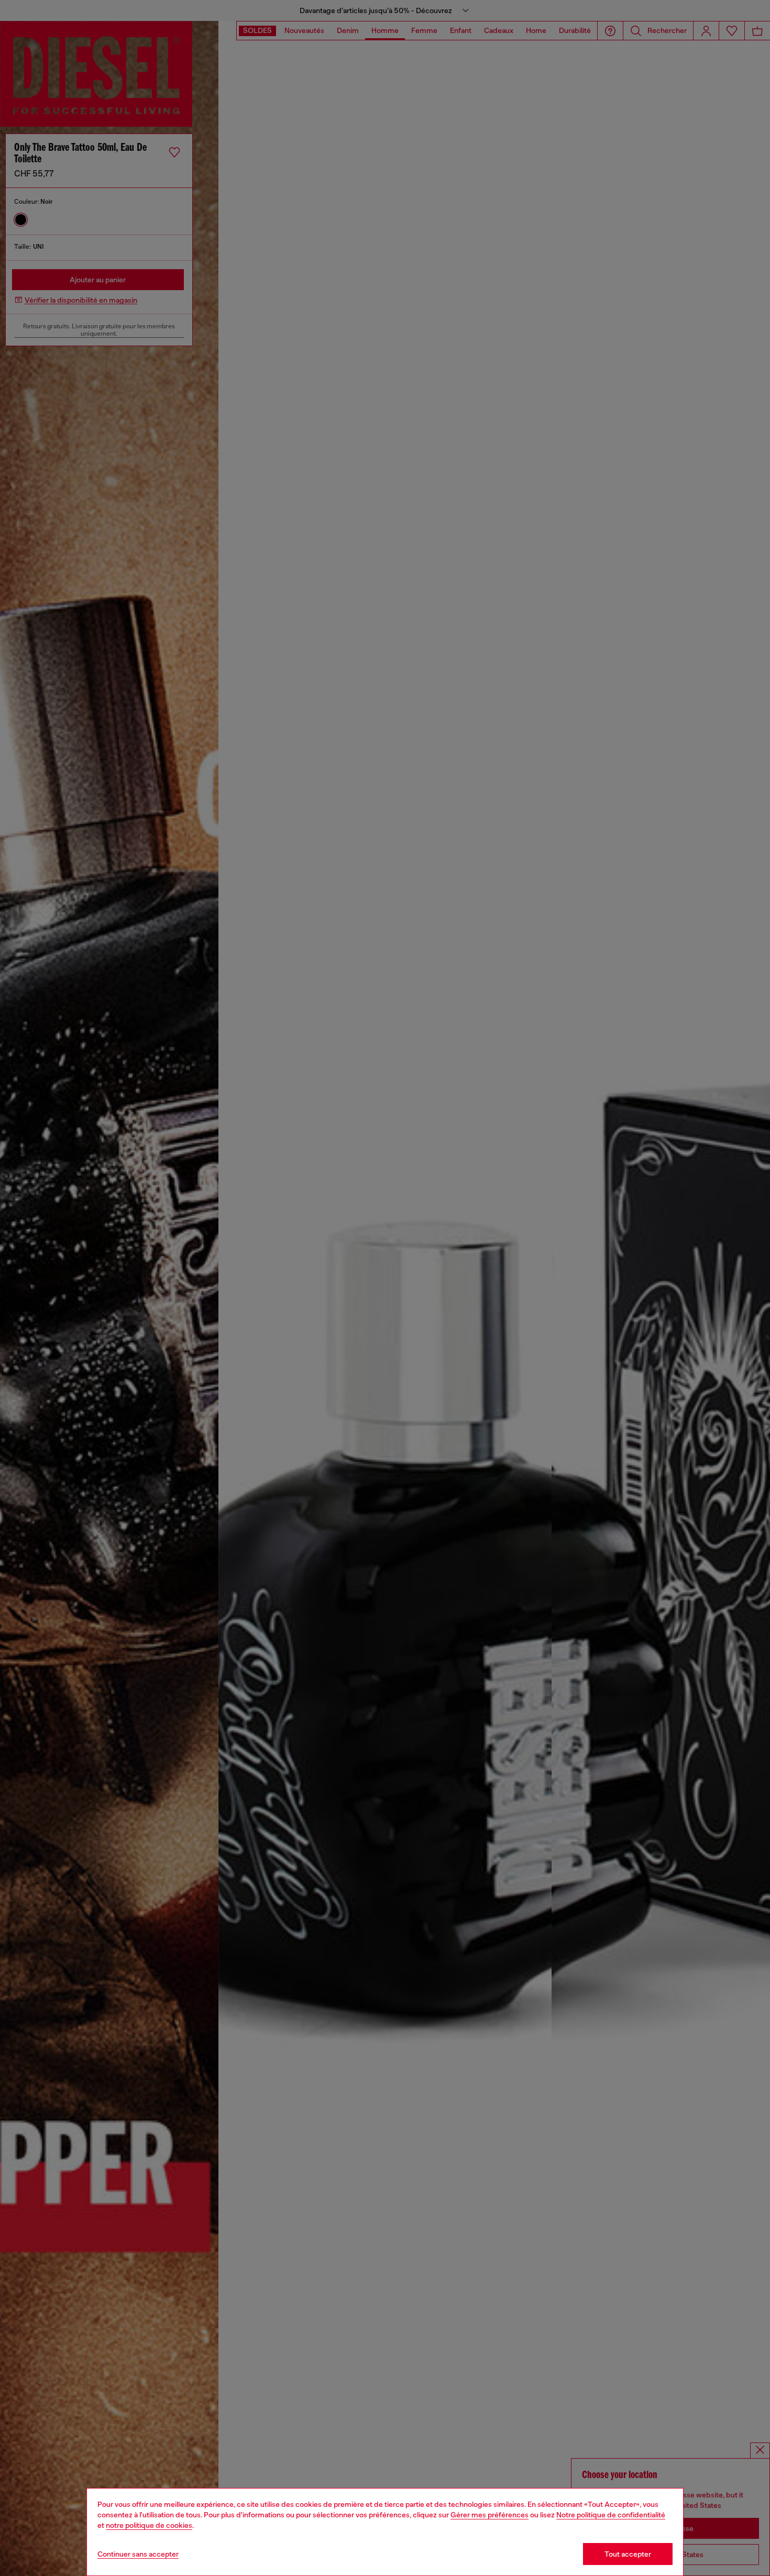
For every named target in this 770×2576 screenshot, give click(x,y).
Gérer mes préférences (489, 2515)
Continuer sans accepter (138, 2554)
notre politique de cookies (149, 2525)
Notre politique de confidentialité (611, 2515)
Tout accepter (628, 2554)
